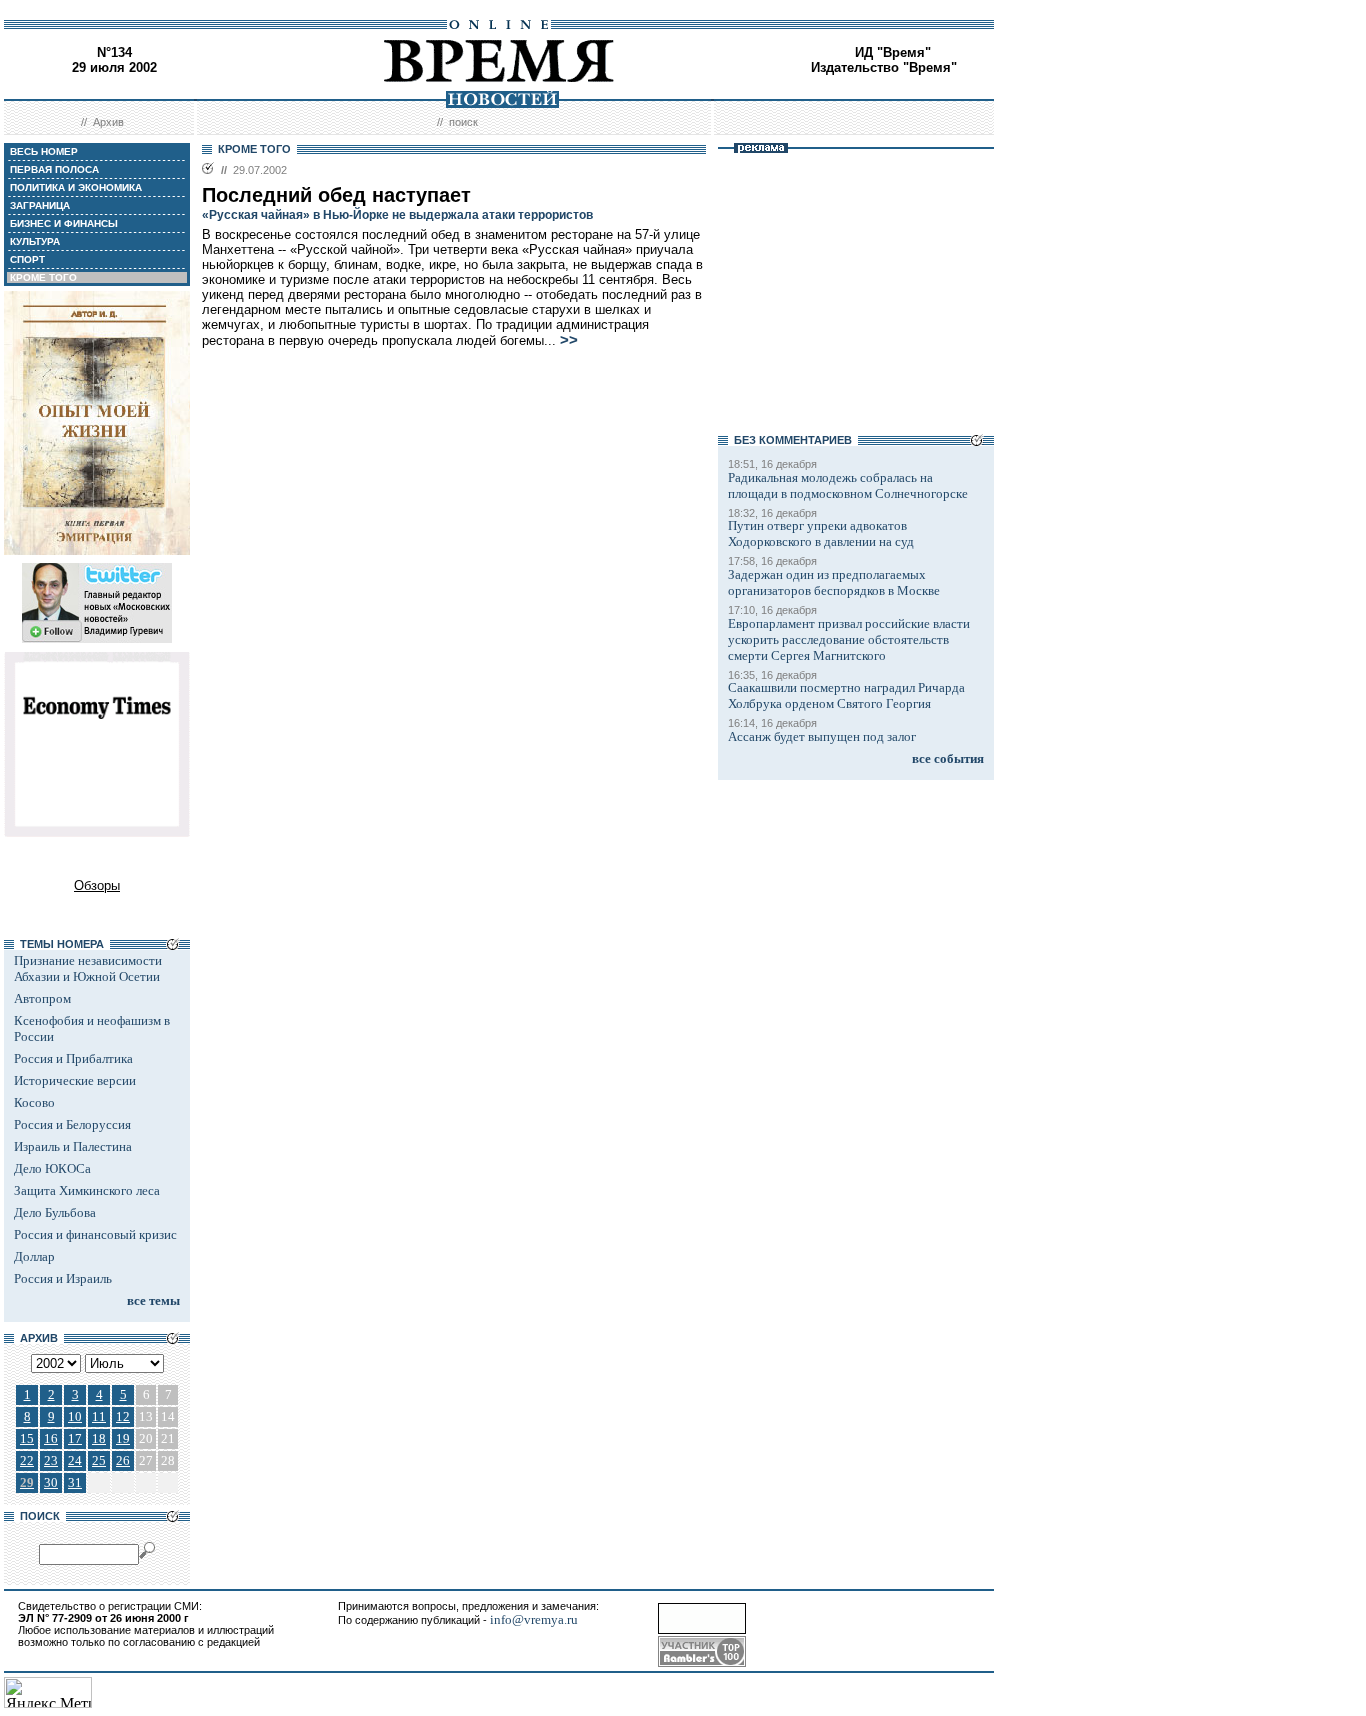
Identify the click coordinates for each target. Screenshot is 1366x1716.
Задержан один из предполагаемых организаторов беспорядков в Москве (834, 582)
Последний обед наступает (336, 195)
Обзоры (97, 885)
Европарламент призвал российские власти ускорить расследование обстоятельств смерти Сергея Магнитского (849, 639)
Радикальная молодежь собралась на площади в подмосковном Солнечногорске (848, 485)
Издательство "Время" (884, 67)
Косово (34, 1102)
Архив (108, 122)
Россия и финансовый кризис (95, 1234)
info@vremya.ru (534, 1619)
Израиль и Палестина (73, 1146)
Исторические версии (75, 1080)
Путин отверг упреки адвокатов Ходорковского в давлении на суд (821, 533)
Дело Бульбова (55, 1212)
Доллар (34, 1256)
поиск (463, 122)
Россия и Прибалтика (73, 1058)
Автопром (42, 998)
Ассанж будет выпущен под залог (822, 736)
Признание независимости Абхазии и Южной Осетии (88, 968)
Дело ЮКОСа (52, 1168)
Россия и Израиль (63, 1278)
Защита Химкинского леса (87, 1190)
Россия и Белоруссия (72, 1124)
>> (569, 340)
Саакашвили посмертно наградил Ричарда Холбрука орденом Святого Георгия (846, 695)
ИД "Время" (893, 52)
